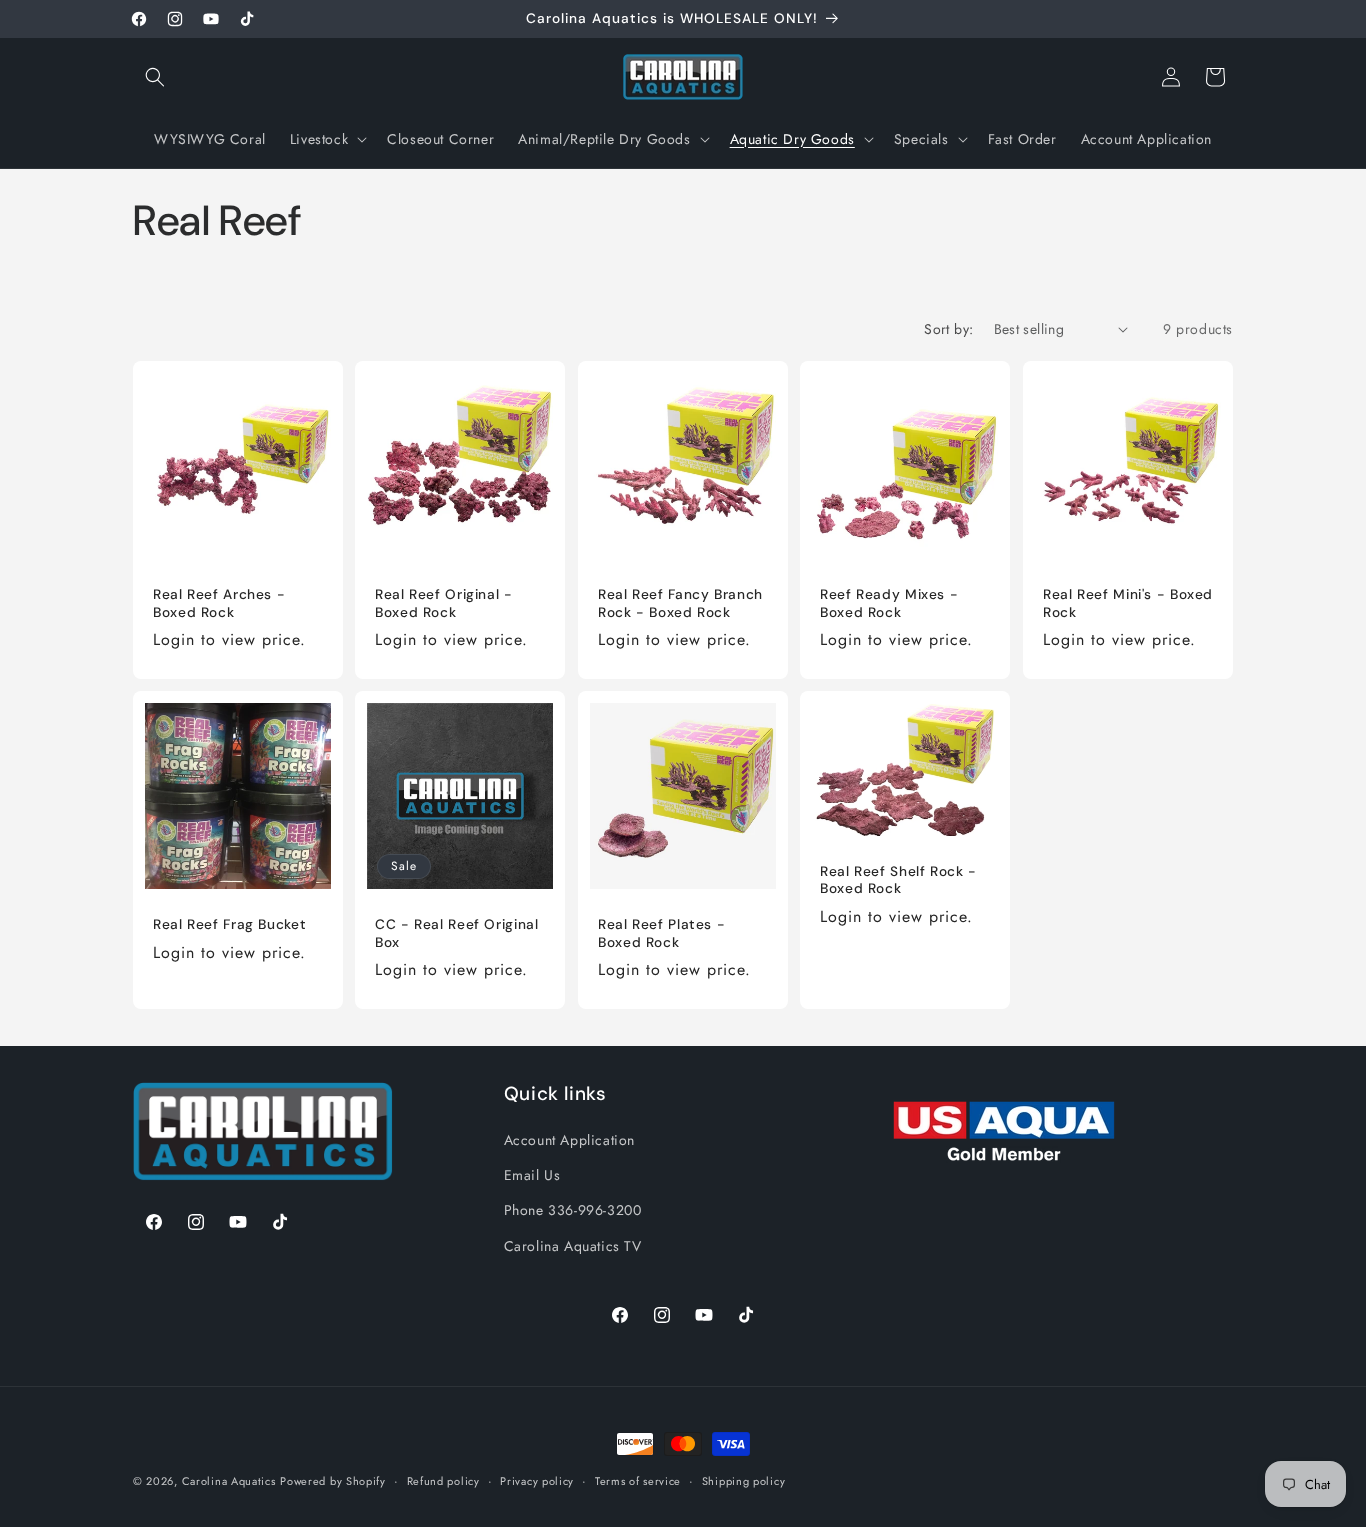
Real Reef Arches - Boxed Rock (219, 603)
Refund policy (443, 1481)
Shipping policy (744, 1481)
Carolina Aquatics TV (573, 1246)
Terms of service (638, 1481)
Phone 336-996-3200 (573, 1210)
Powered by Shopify (333, 1481)
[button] (155, 77)
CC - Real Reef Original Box (457, 934)
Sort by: (948, 329)
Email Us (532, 1175)
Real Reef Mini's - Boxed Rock (1128, 603)
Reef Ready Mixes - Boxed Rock (889, 603)
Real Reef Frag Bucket (229, 925)
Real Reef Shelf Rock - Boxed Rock (898, 880)
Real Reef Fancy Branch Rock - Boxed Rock (680, 603)
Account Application (569, 1140)
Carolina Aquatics (229, 1481)
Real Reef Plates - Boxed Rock (661, 934)
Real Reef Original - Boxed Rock (444, 603)
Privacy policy (537, 1481)
